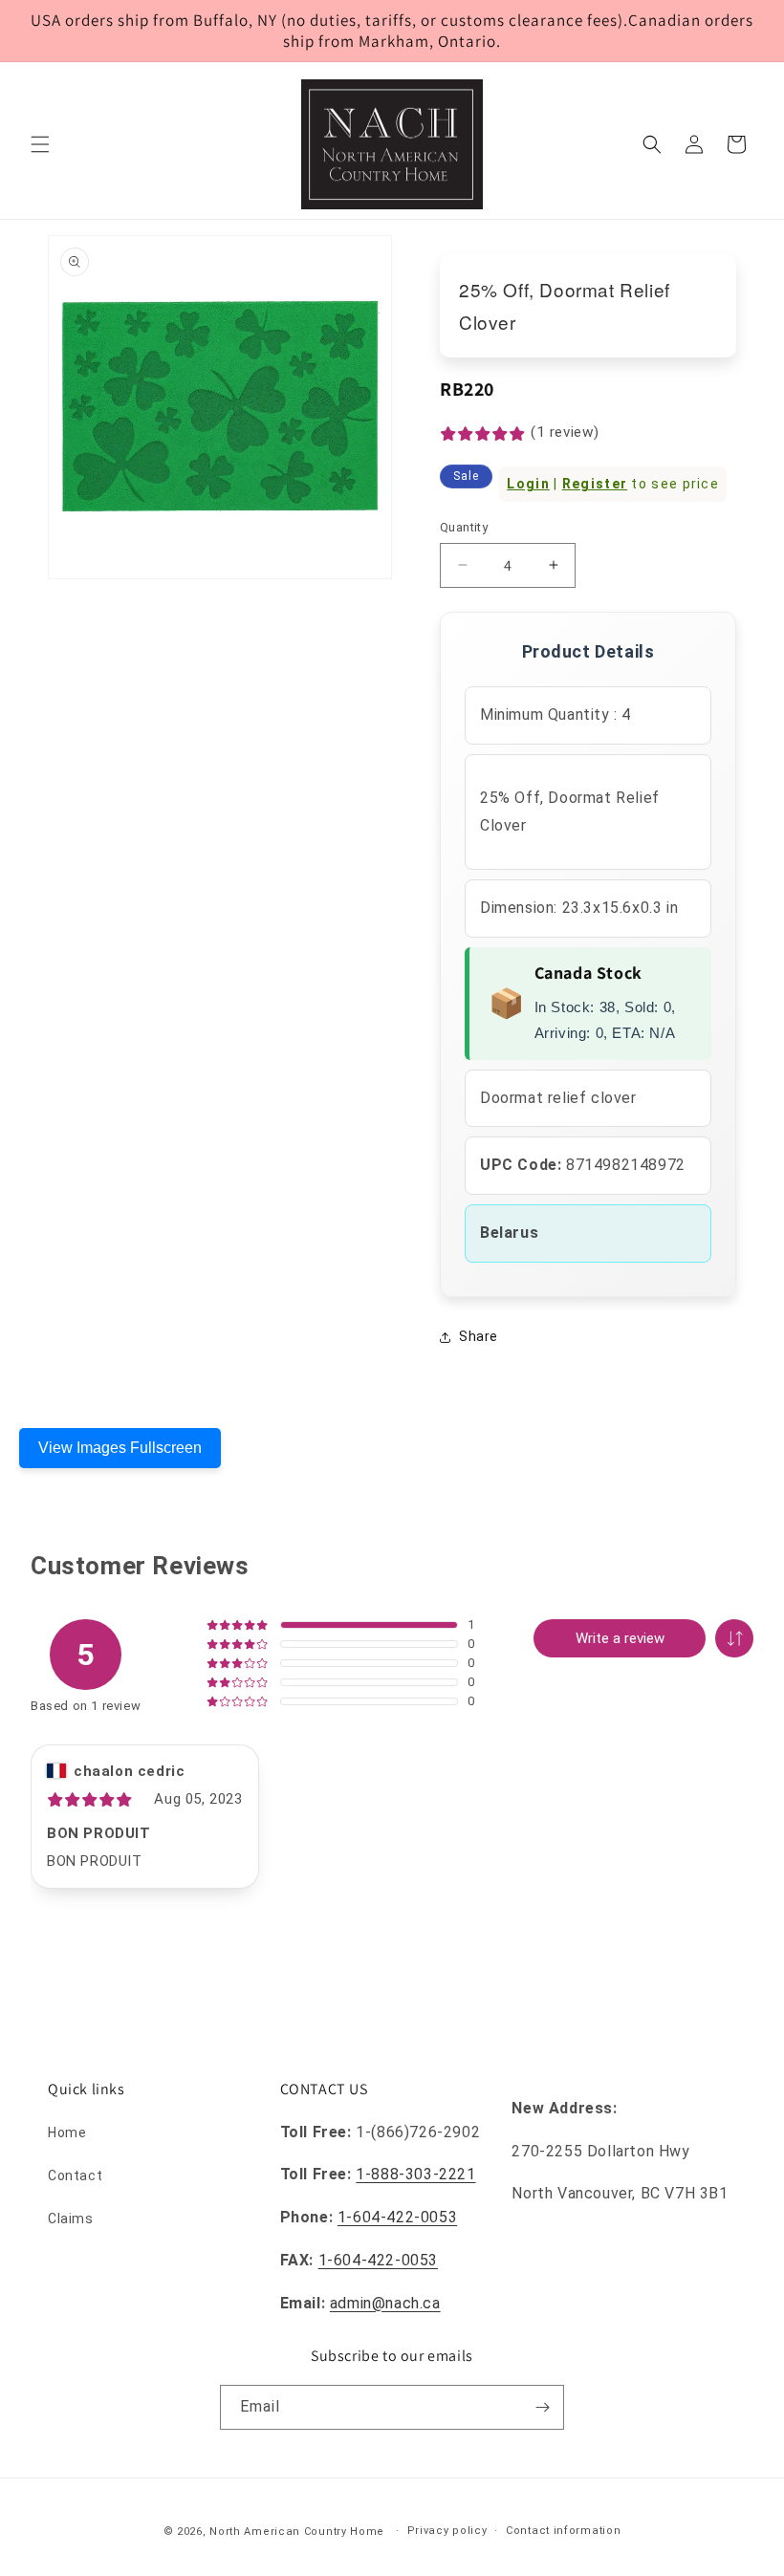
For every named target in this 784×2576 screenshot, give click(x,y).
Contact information (563, 2531)
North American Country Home (297, 2532)
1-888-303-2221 (415, 2174)
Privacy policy (447, 2531)
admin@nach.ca (385, 2303)
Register (595, 484)
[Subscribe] (542, 2407)
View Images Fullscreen (120, 1448)
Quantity (464, 527)
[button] (40, 144)
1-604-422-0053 (397, 2217)
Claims (71, 2219)
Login (528, 484)
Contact (75, 2176)
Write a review (620, 1638)
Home (67, 2132)
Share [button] (479, 1336)
